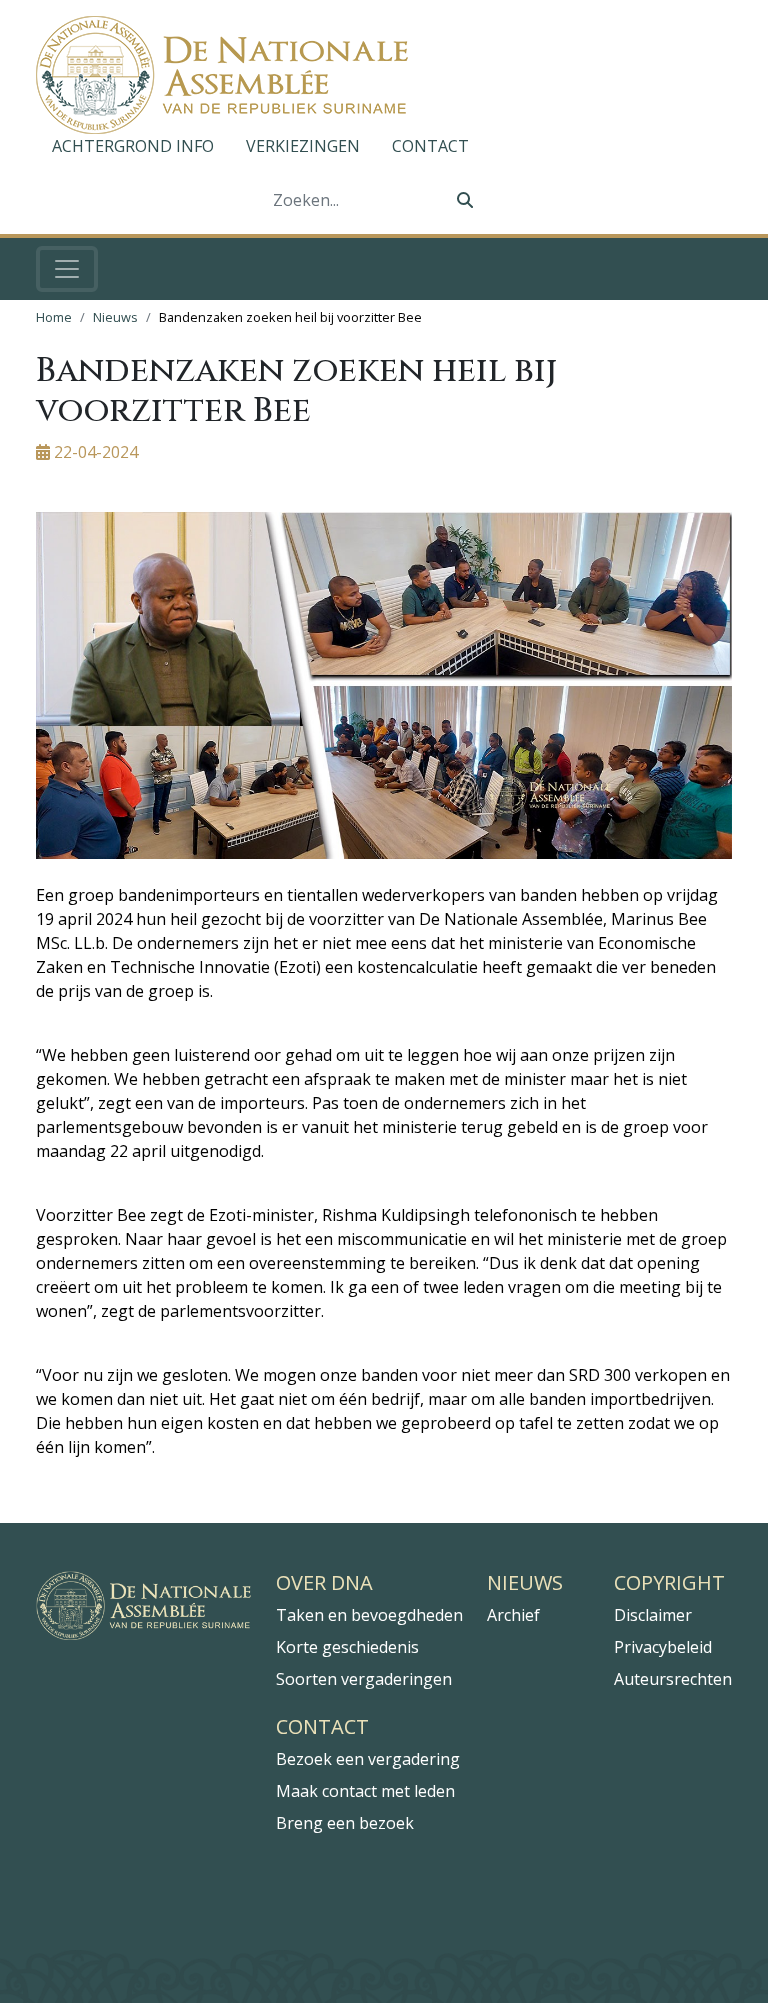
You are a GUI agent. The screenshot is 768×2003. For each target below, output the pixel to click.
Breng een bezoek (345, 1823)
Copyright (669, 1583)
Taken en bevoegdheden (369, 1615)
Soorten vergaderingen (364, 1679)
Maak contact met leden (365, 1791)
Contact (430, 146)
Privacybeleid (663, 1647)
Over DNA (324, 1583)
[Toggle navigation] (67, 269)
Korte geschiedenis (347, 1647)
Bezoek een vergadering (368, 1759)
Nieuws (115, 317)
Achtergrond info (133, 146)
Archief (513, 1615)
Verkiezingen (303, 146)
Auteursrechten (673, 1679)
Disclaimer (653, 1615)
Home (54, 317)
